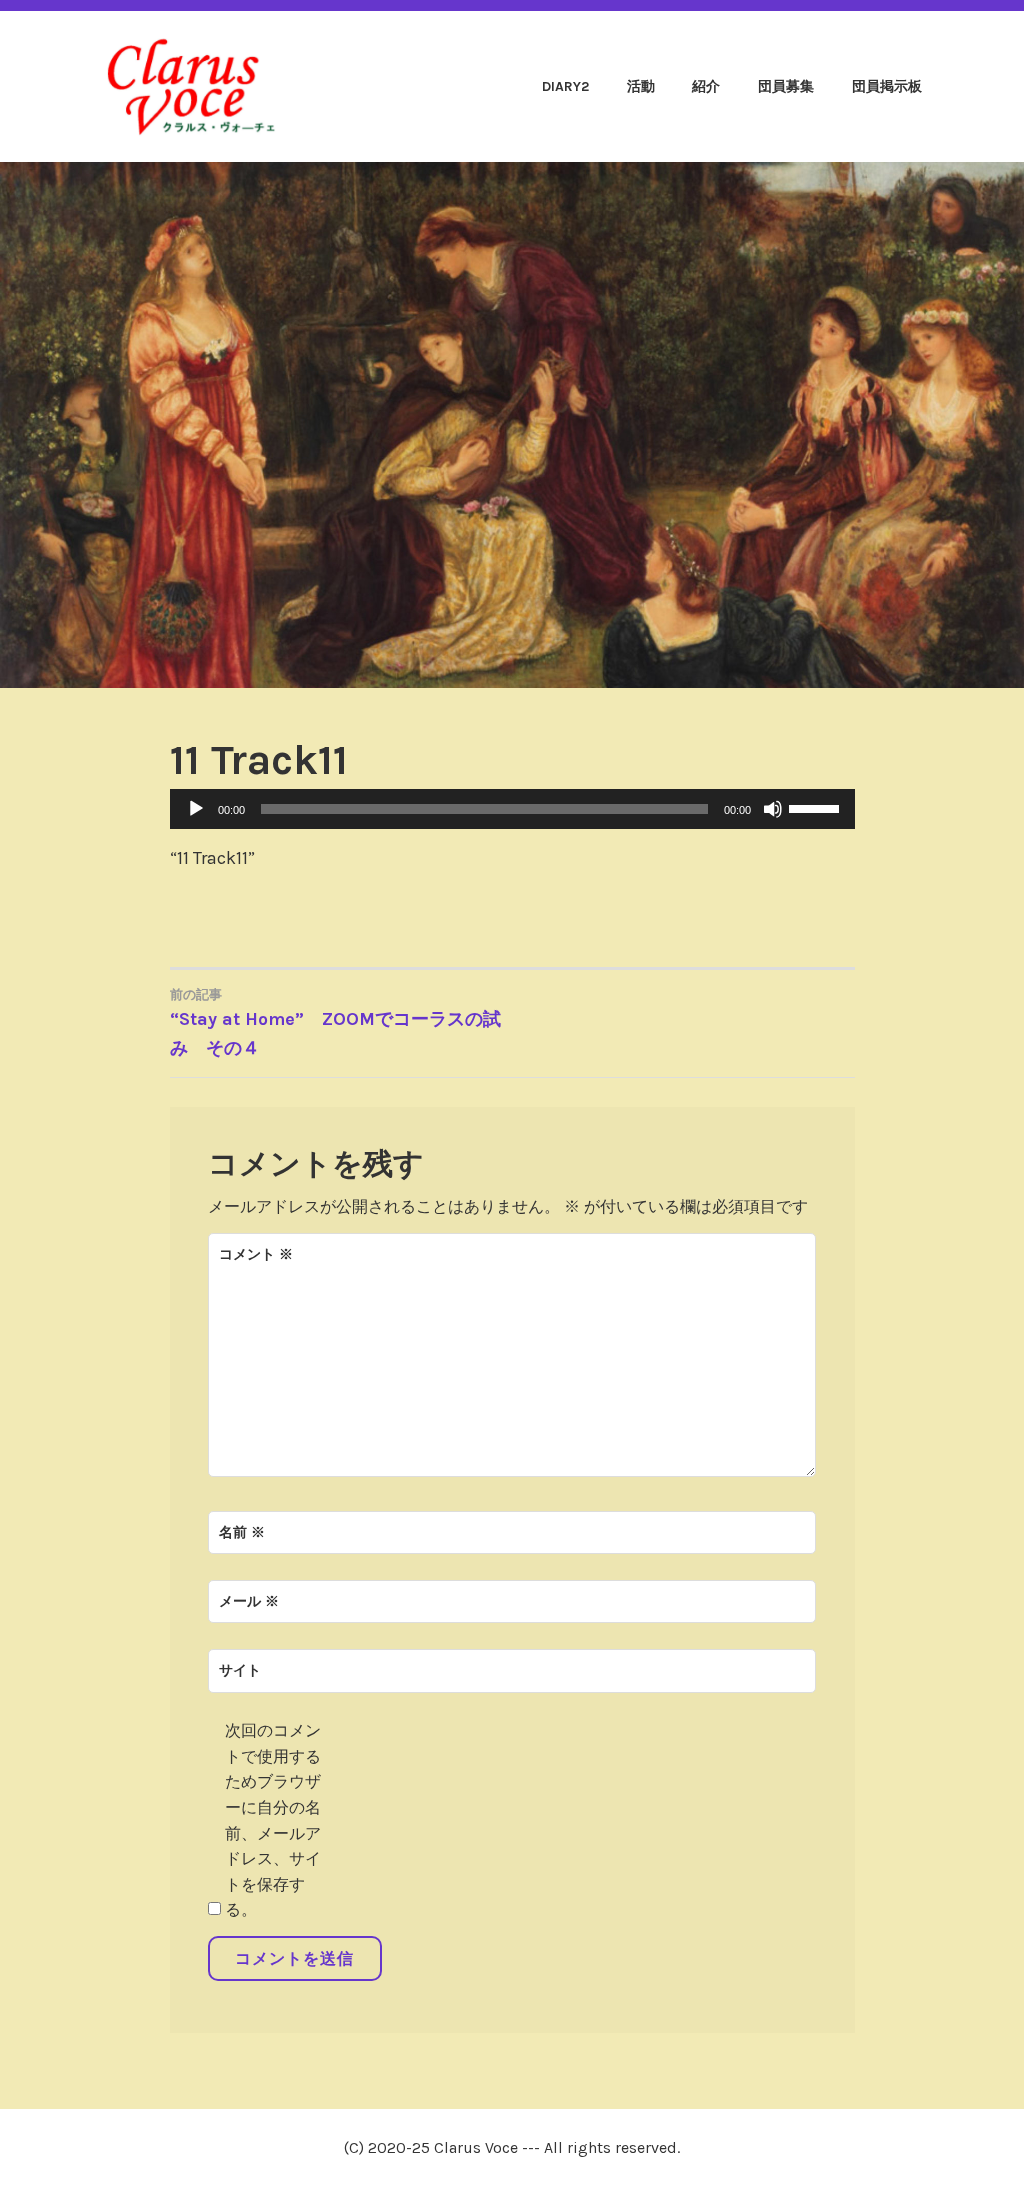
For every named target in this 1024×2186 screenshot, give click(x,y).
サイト (240, 1670)
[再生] (196, 809)
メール (249, 1601)
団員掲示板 (887, 86)
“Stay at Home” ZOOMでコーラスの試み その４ (335, 1023)
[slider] (817, 807)
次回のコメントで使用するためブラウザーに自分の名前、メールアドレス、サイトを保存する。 (273, 1820)
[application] (512, 809)
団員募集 (786, 86)
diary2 (565, 86)
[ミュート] (773, 809)
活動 (641, 86)
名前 (242, 1532)
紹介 (706, 86)
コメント (256, 1254)
